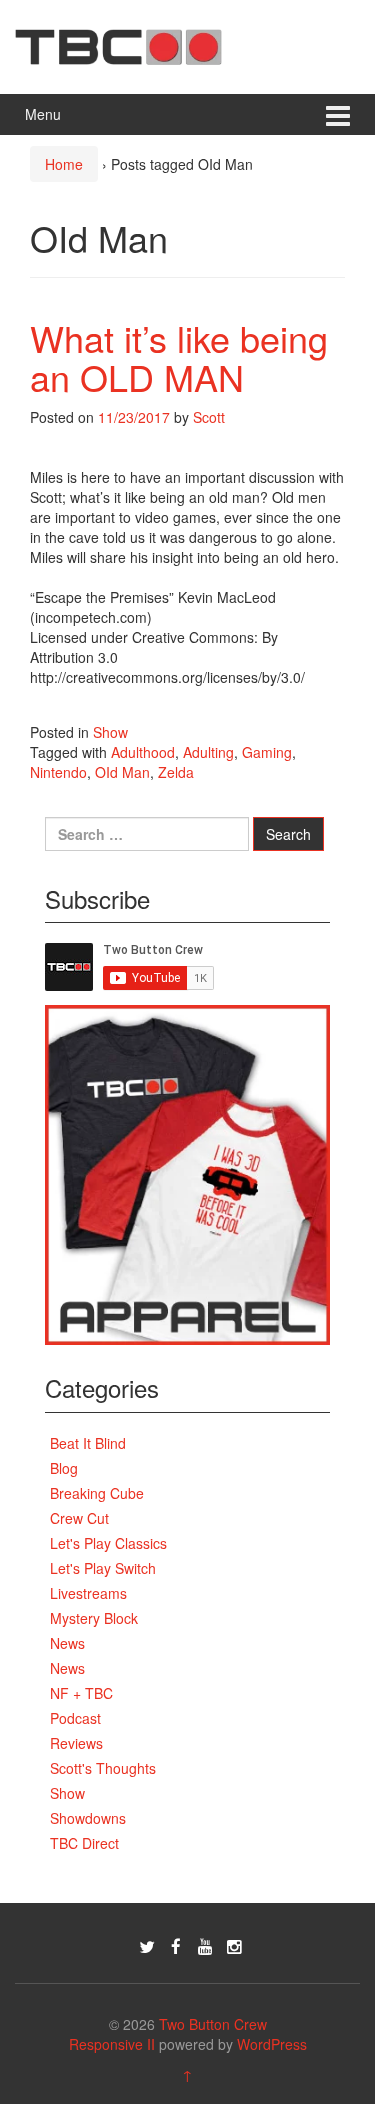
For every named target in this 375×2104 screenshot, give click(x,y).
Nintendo (58, 772)
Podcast (75, 1718)
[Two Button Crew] (118, 44)
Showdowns (88, 1818)
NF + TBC (81, 1693)
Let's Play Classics (108, 1543)
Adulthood (143, 752)
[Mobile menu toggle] (338, 114)
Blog (64, 1468)
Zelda (176, 772)
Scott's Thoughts (103, 1768)
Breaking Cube (97, 1493)
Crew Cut (79, 1518)
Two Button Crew (213, 2024)
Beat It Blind (88, 1443)
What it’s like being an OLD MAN (179, 357)
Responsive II (112, 2044)
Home (64, 164)
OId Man (122, 772)
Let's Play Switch (103, 1568)
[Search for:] (147, 834)
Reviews (76, 1743)
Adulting (208, 752)
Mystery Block (94, 1618)
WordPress (272, 2044)
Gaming (267, 752)
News (67, 1643)
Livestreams (88, 1593)
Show (110, 732)
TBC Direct (84, 1843)
